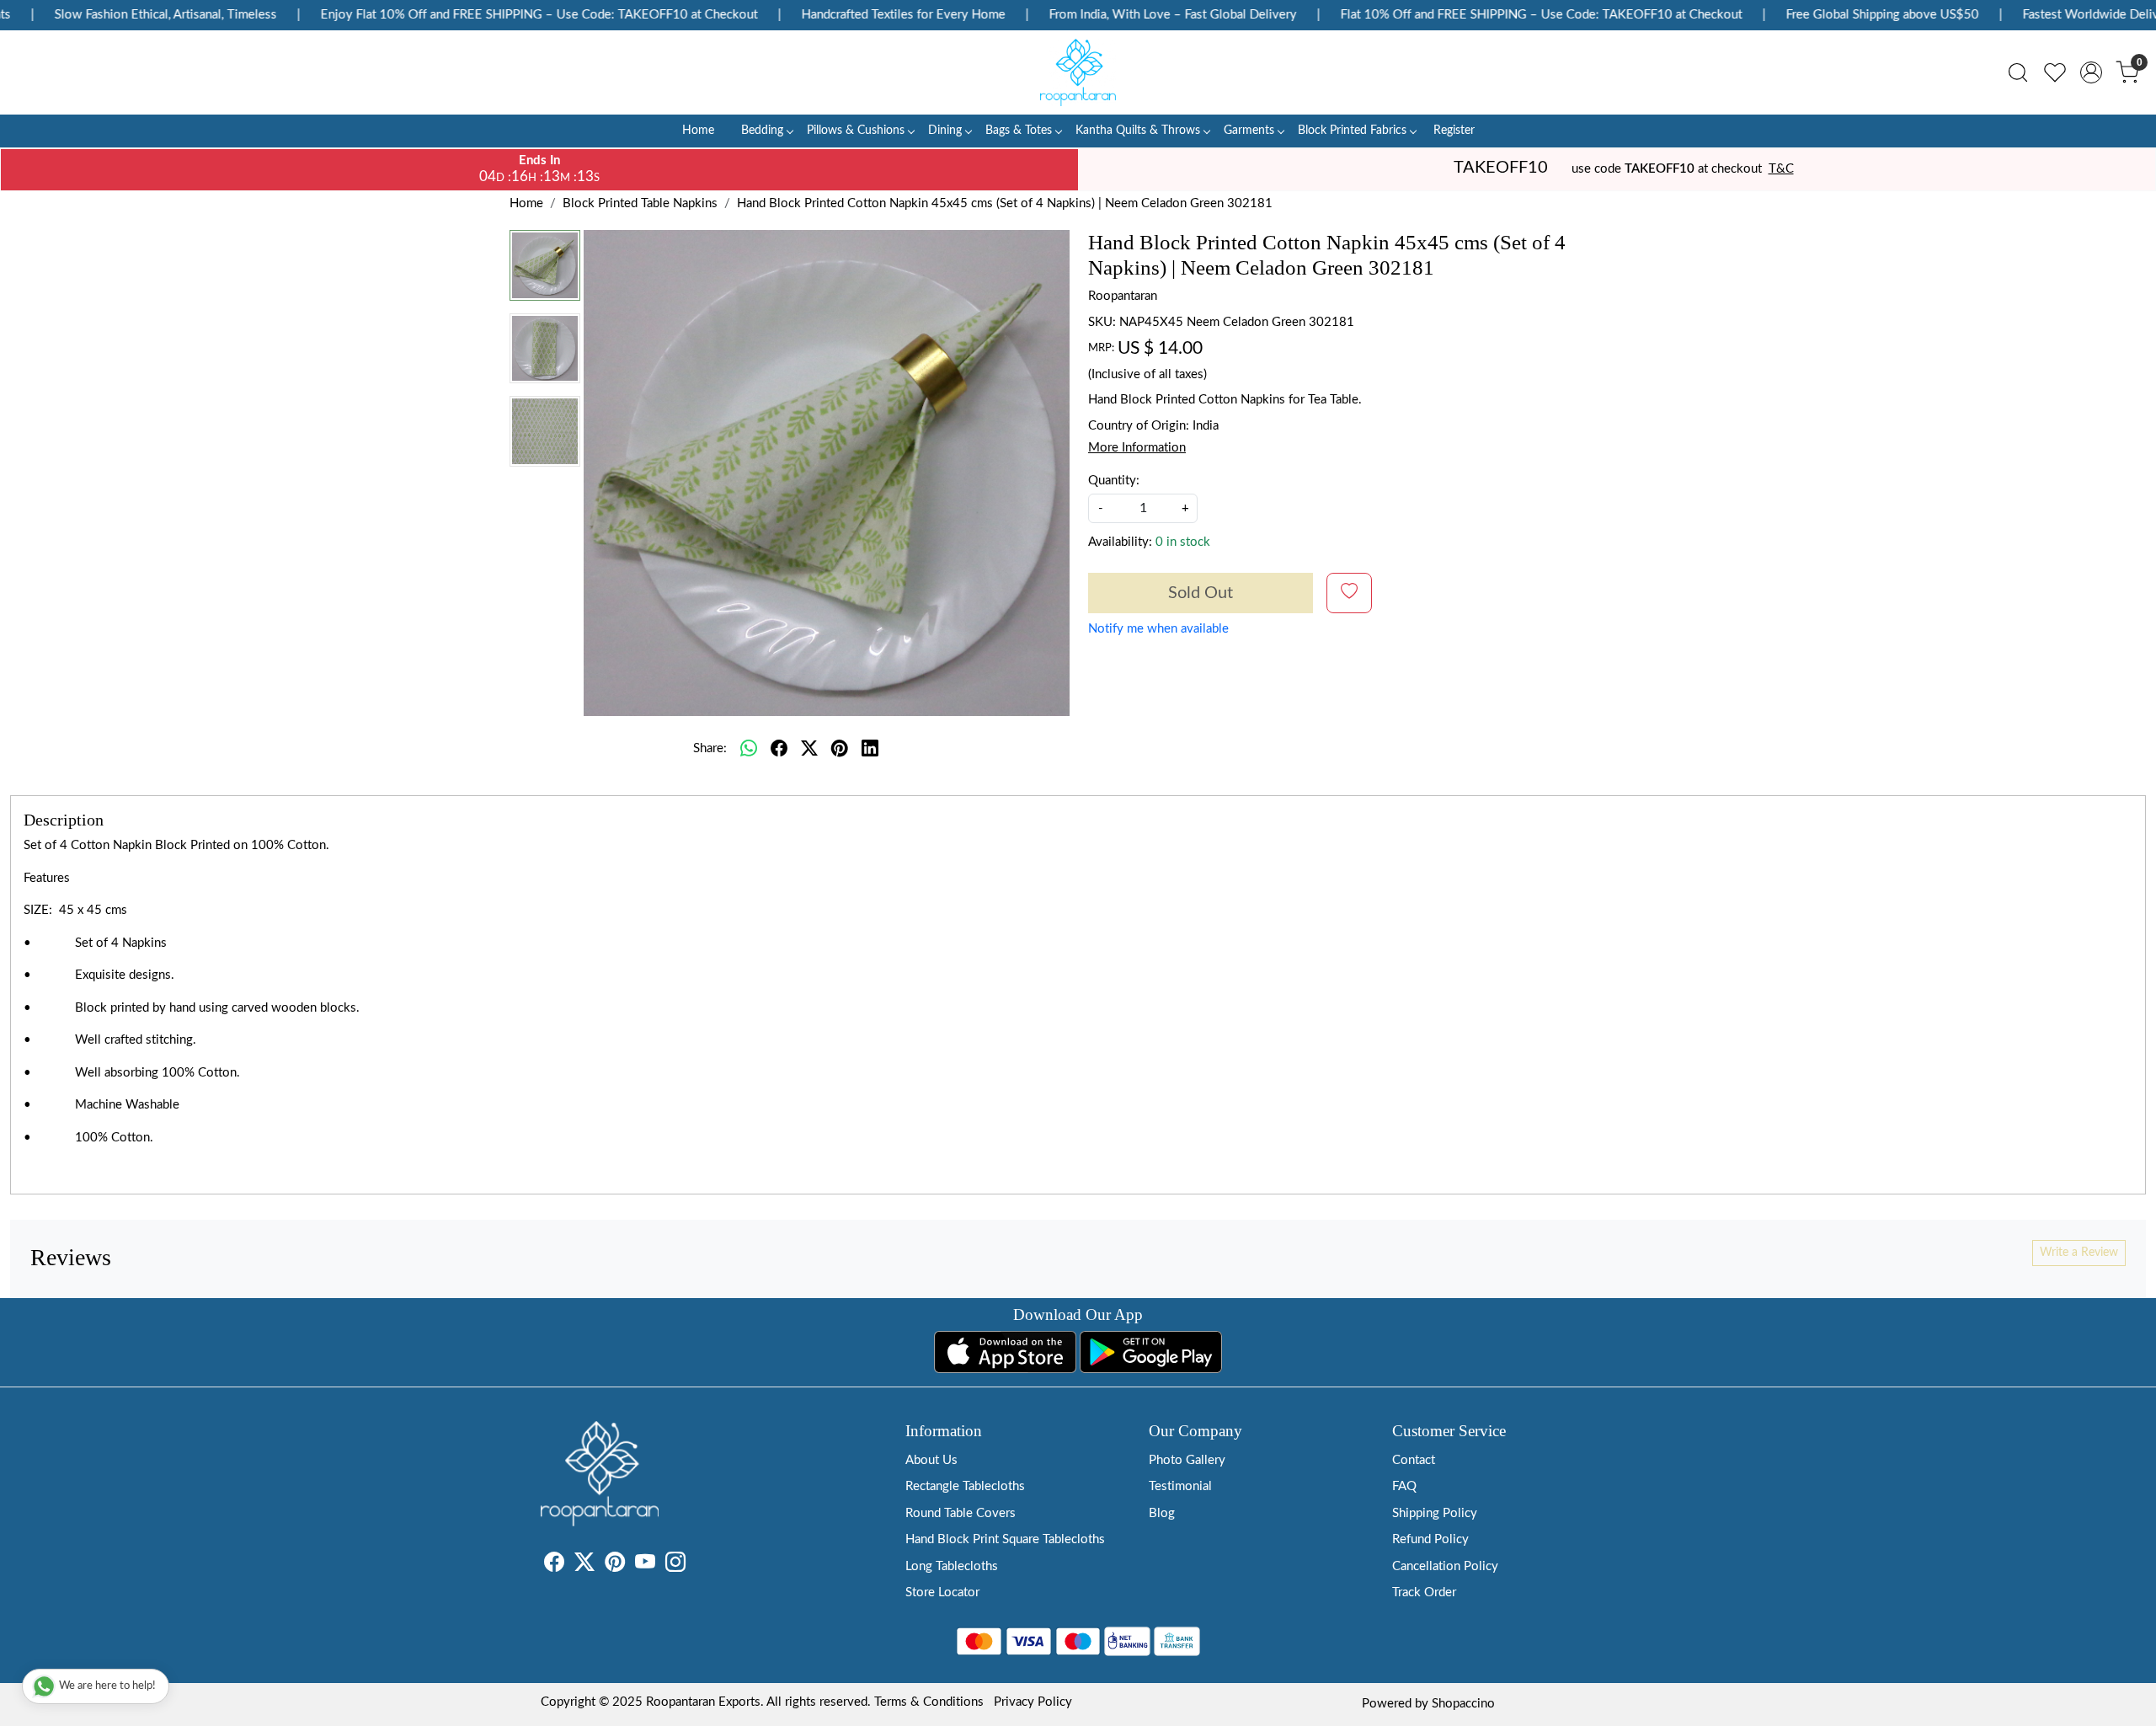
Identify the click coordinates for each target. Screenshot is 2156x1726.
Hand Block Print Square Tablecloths (1005, 1539)
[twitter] (809, 749)
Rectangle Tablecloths (965, 1486)
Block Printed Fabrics (1352, 131)
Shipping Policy (1435, 1513)
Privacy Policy (1033, 1702)
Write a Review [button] (2079, 1253)
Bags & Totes (1019, 131)
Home (698, 131)
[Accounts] (2091, 72)
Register (1454, 131)
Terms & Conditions (929, 1702)
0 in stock (1183, 542)
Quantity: (1114, 481)
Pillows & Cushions (856, 131)
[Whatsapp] (749, 749)
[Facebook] (554, 1566)
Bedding (762, 131)
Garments (1249, 131)
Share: (710, 748)
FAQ (1404, 1486)
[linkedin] (870, 749)
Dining (945, 131)
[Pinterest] (615, 1566)
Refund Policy (1430, 1539)
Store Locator (942, 1592)
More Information (1137, 448)
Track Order (1424, 1592)
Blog (1162, 1513)
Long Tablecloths (952, 1566)
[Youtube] (645, 1566)
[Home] (1078, 72)
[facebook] (779, 749)
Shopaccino (1463, 1704)
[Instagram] (675, 1566)
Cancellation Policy (1445, 1566)
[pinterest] (840, 749)
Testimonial (1180, 1486)
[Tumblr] (696, 1566)
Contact (1414, 1460)
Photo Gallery (1187, 1460)
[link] (2018, 72)
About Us (931, 1460)
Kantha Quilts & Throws (1138, 131)
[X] (584, 1566)
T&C (1781, 169)
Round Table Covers (961, 1513)
